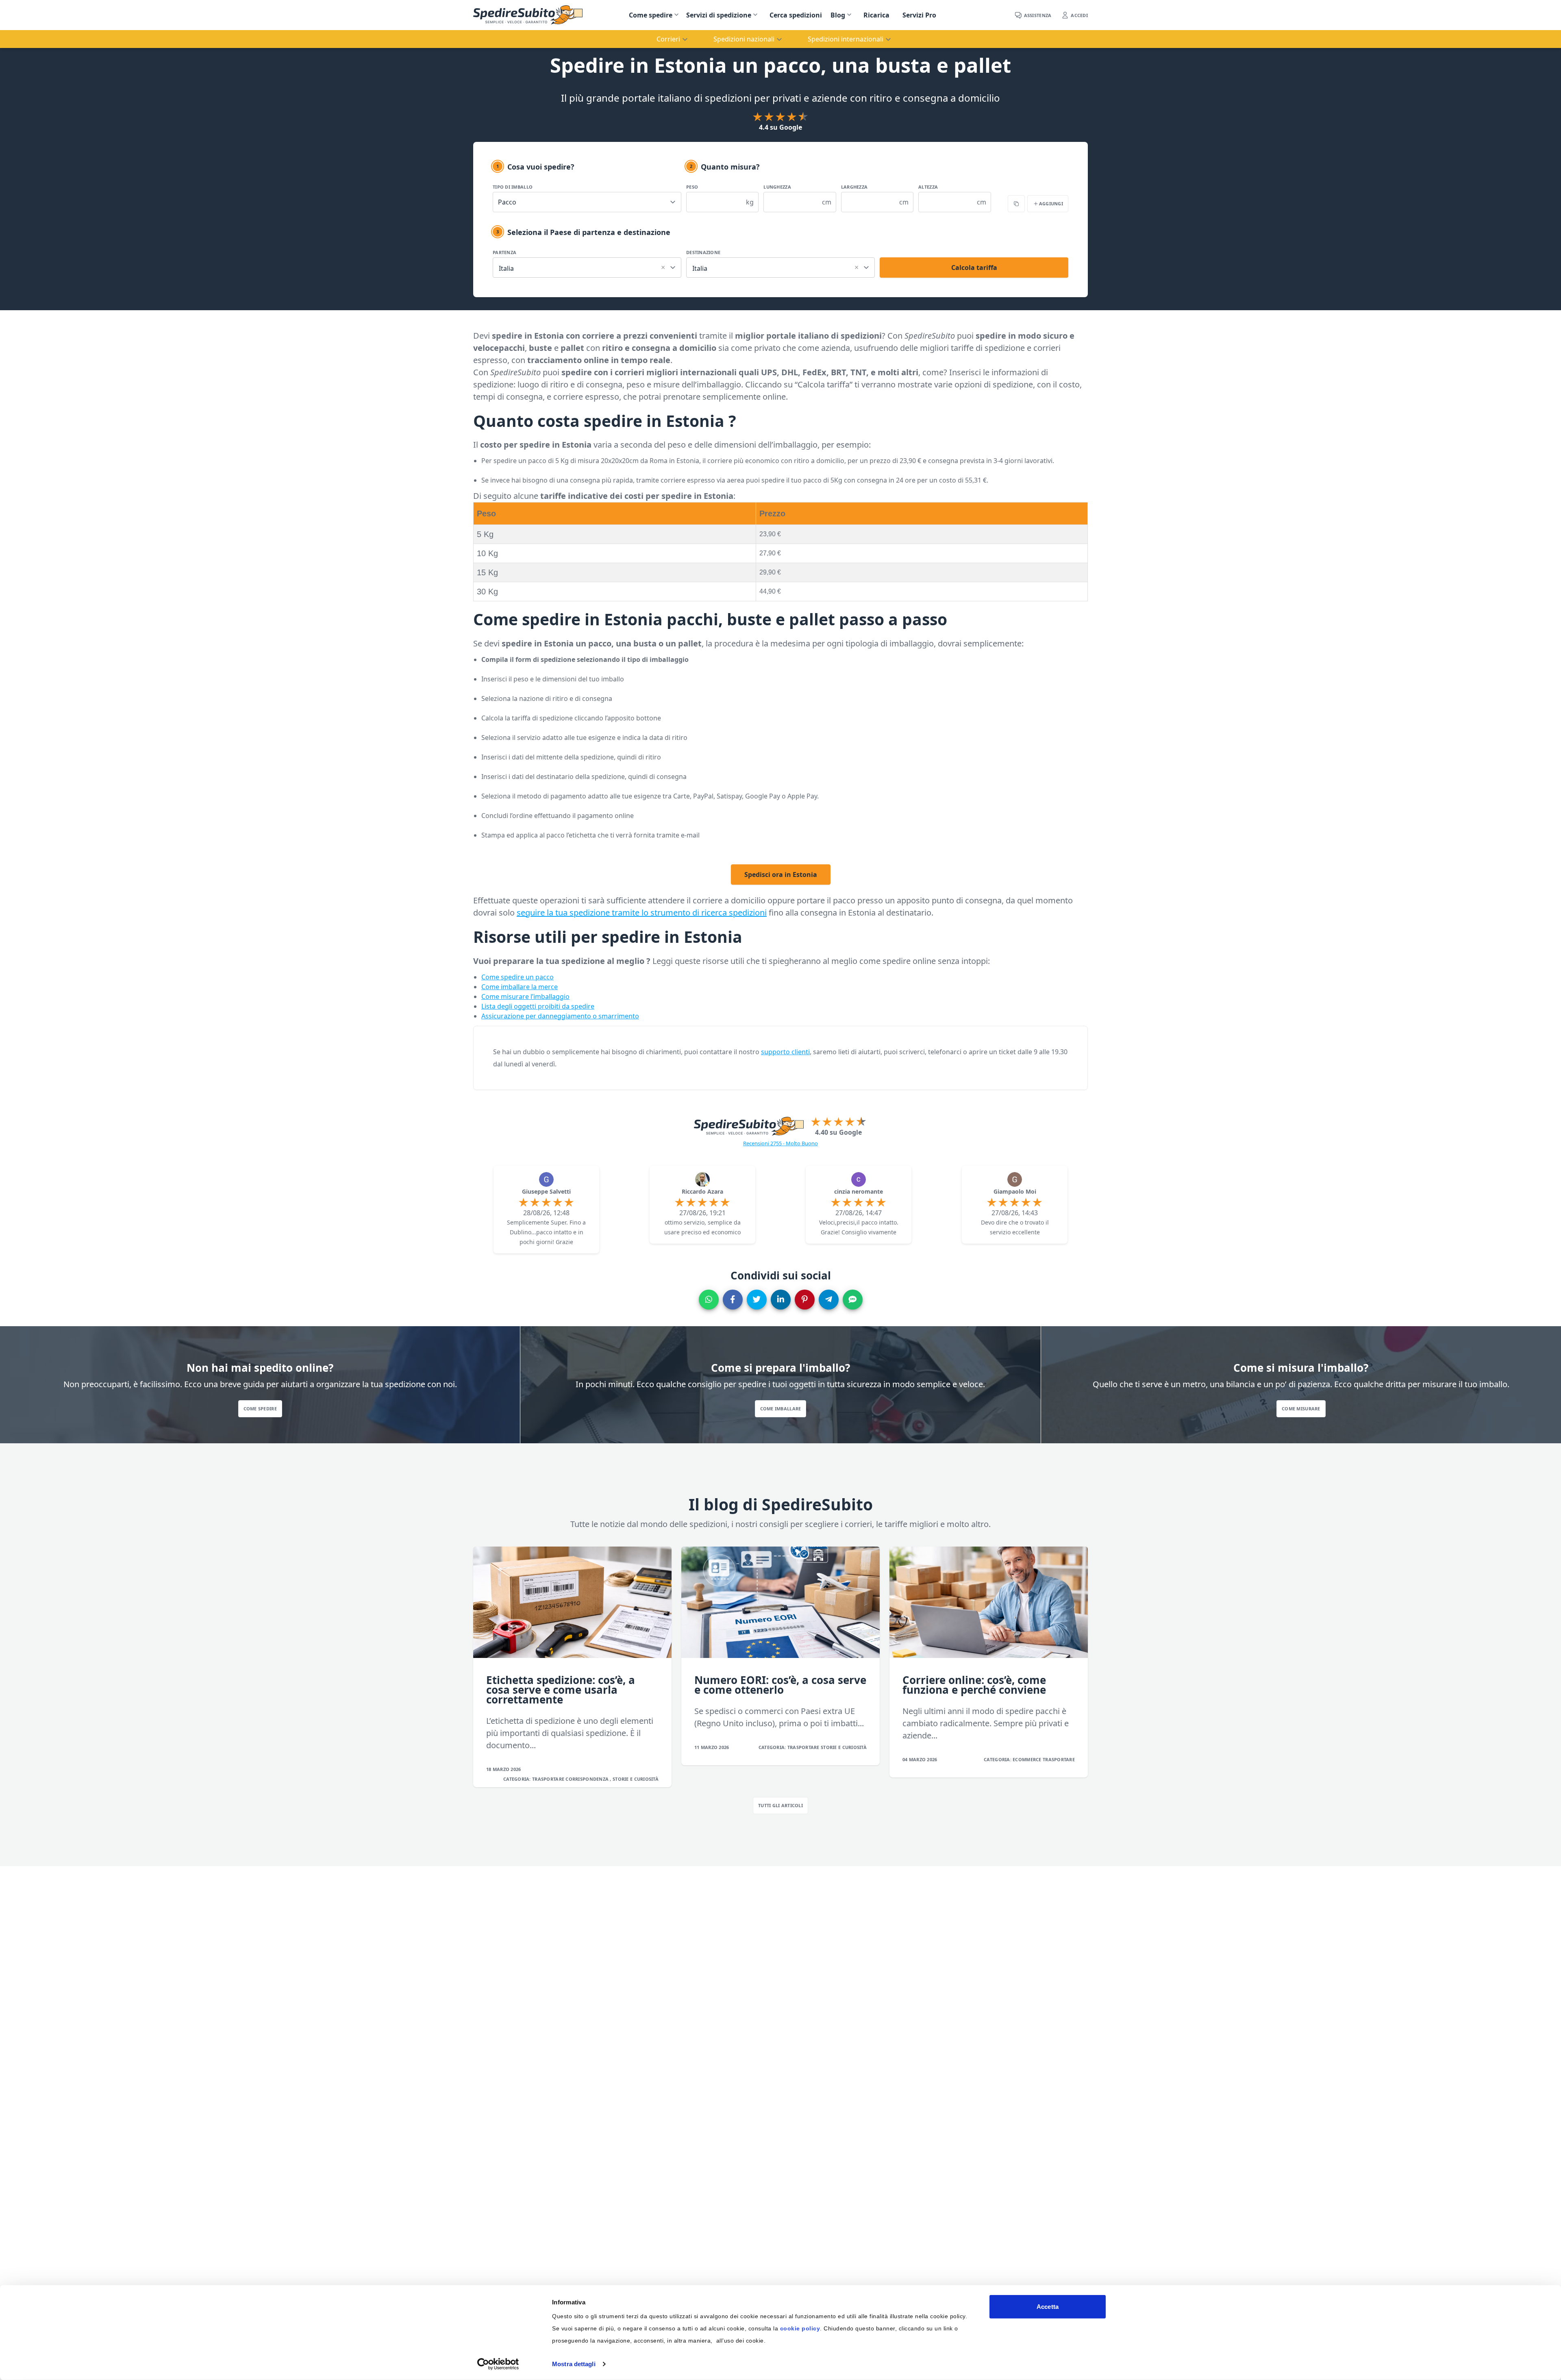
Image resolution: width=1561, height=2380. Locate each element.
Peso (692, 187)
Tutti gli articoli (780, 1805)
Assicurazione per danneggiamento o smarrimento (560, 1016)
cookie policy (800, 2328)
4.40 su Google (838, 1132)
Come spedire (651, 15)
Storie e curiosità (636, 1779)
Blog (838, 15)
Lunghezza (777, 187)
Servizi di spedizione (719, 15)
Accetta (1048, 2307)
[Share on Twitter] (757, 1300)
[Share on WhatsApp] (709, 1300)
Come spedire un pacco (517, 977)
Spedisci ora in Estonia (781, 875)
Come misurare (1301, 1409)
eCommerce (1028, 1759)
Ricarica (876, 15)
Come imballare (781, 1409)
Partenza (504, 252)
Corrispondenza (588, 1779)
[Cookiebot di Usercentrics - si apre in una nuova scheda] (498, 2364)
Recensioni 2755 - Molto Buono (780, 1143)
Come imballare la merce (520, 987)
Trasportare (549, 1779)
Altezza (928, 187)
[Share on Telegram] (829, 1300)
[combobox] (587, 266)
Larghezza (854, 187)
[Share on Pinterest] (805, 1300)
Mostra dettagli (574, 2364)
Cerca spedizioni (796, 15)
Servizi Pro (919, 15)
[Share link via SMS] (853, 1300)
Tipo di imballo (513, 187)
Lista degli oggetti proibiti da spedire (538, 1006)
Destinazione (703, 252)
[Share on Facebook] (733, 1300)
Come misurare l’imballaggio (525, 996)
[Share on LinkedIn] (781, 1300)
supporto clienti (785, 1052)
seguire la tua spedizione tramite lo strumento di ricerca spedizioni (642, 913)
